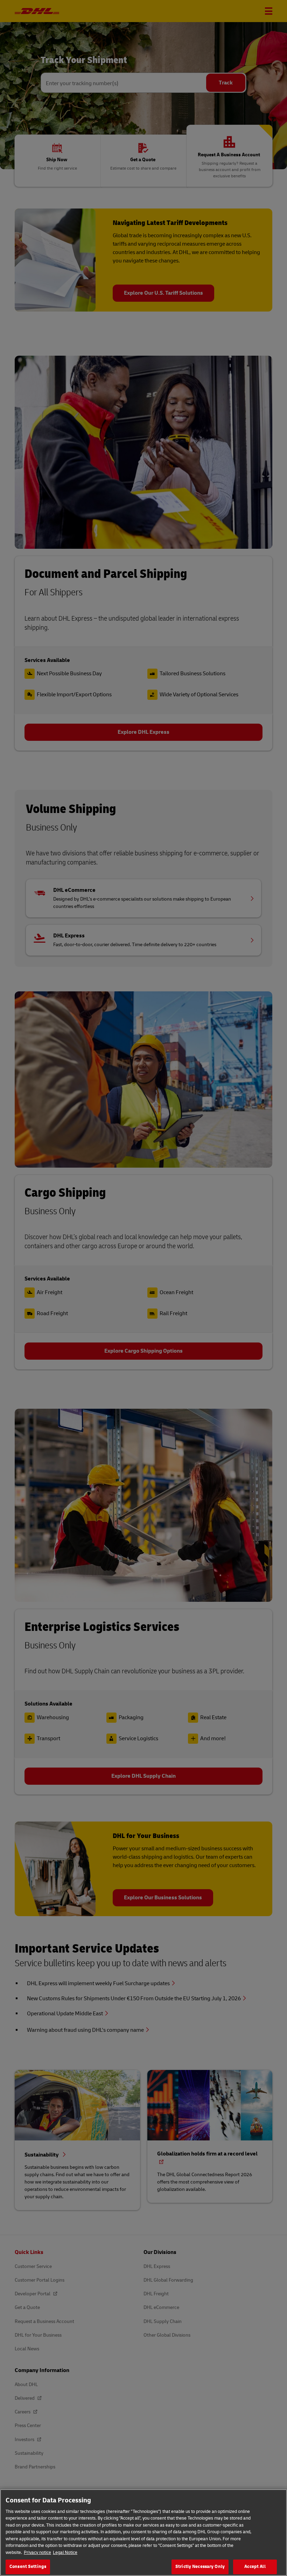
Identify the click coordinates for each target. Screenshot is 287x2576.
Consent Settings (28, 2567)
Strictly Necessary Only (200, 2567)
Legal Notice (65, 2553)
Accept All (255, 2567)
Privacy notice (37, 2553)
